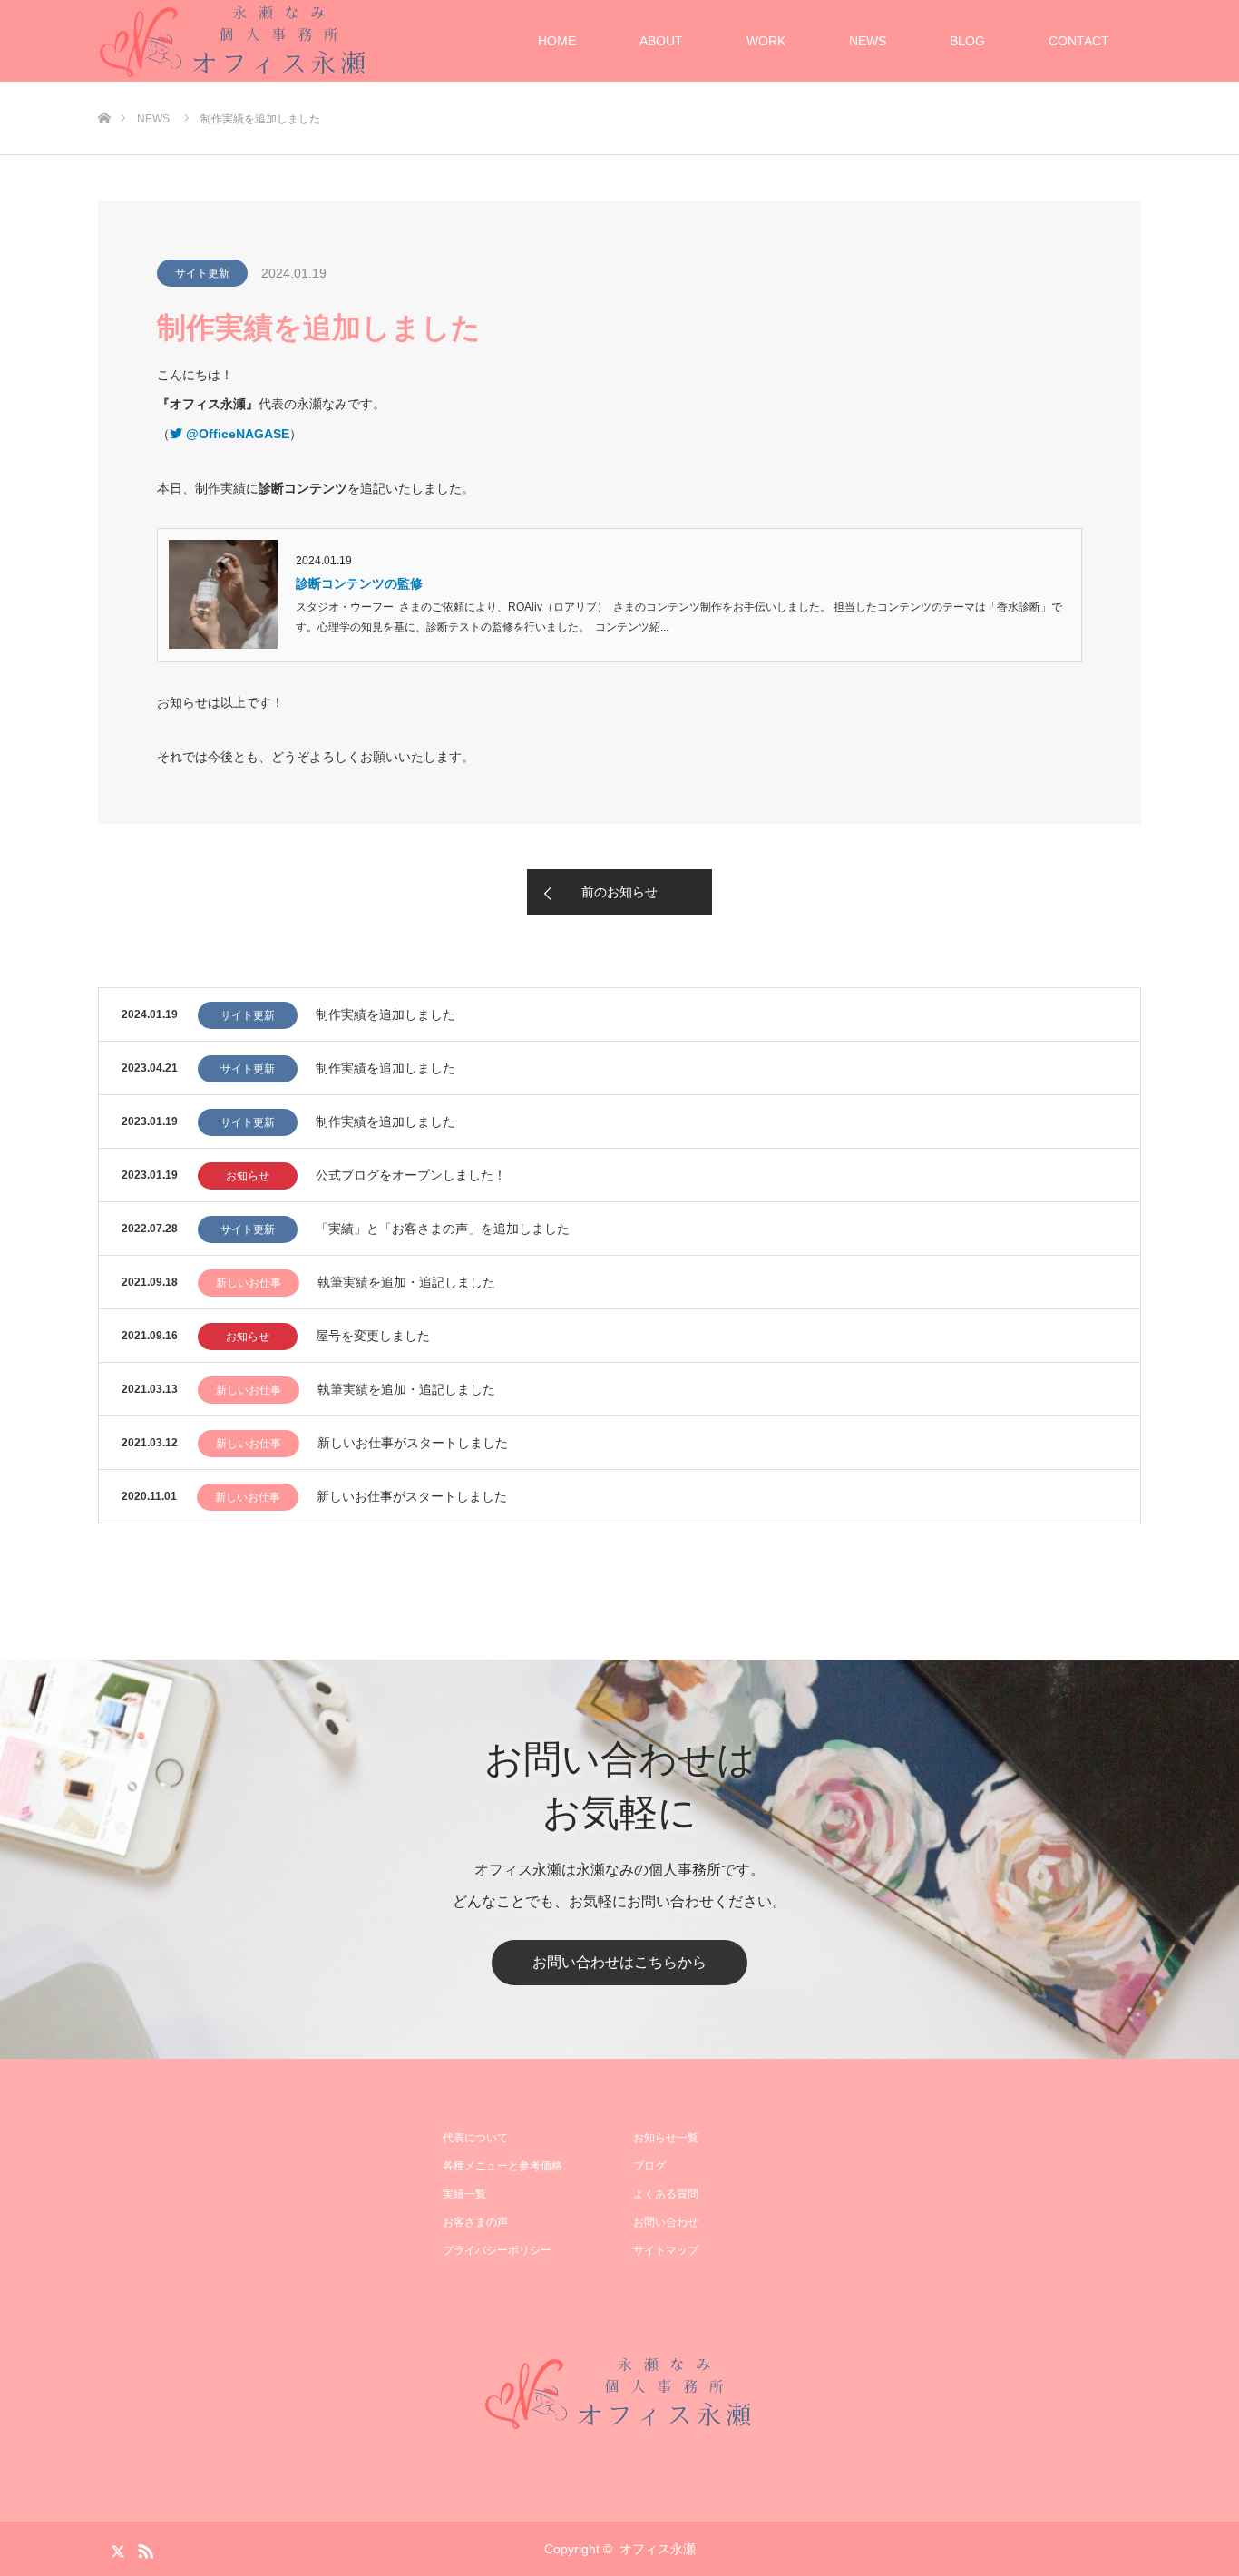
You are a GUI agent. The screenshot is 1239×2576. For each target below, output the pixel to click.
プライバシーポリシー (497, 2250)
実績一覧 (464, 2194)
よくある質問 (666, 2194)
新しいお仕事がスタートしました (413, 1443)
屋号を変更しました (373, 1336)
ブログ (649, 2166)
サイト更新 (202, 273)
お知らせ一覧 (666, 2138)
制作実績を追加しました (385, 1014)
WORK (766, 41)
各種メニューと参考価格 (502, 2166)
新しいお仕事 (249, 1283)
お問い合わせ (666, 2222)
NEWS (868, 41)
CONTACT (1079, 41)
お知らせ (248, 1176)
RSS (143, 2548)
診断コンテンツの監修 (359, 583)
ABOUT (661, 41)
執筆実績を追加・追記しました (406, 1282)
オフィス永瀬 (658, 2549)
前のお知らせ (619, 892)
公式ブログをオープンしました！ (411, 1175)
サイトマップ (666, 2250)
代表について (475, 2138)
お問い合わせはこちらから (619, 1962)
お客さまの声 (475, 2222)
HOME (557, 41)
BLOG (967, 41)
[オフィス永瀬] (619, 2393)
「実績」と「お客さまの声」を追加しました (443, 1229)
